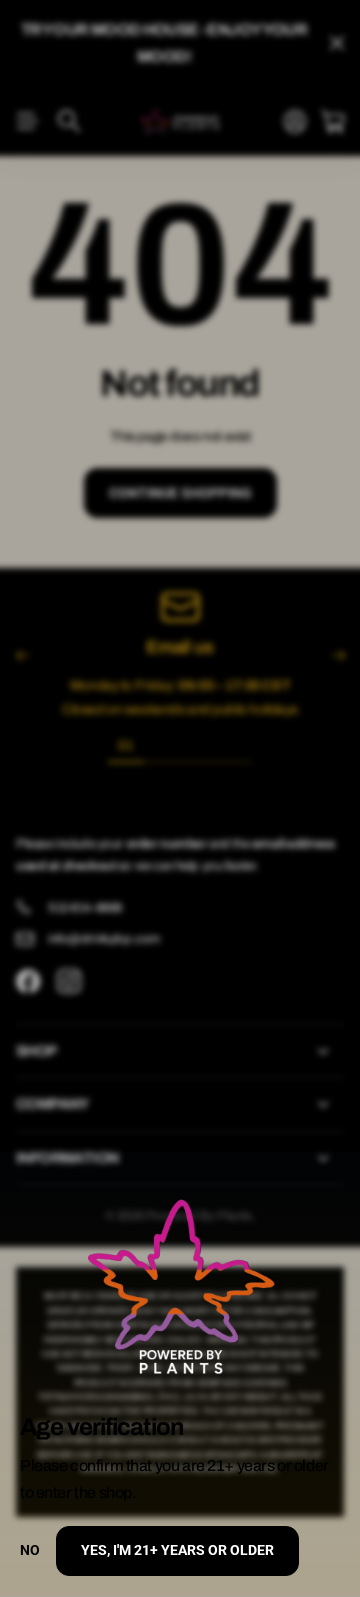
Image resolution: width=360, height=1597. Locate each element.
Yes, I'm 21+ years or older (177, 1550)
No (30, 1550)
